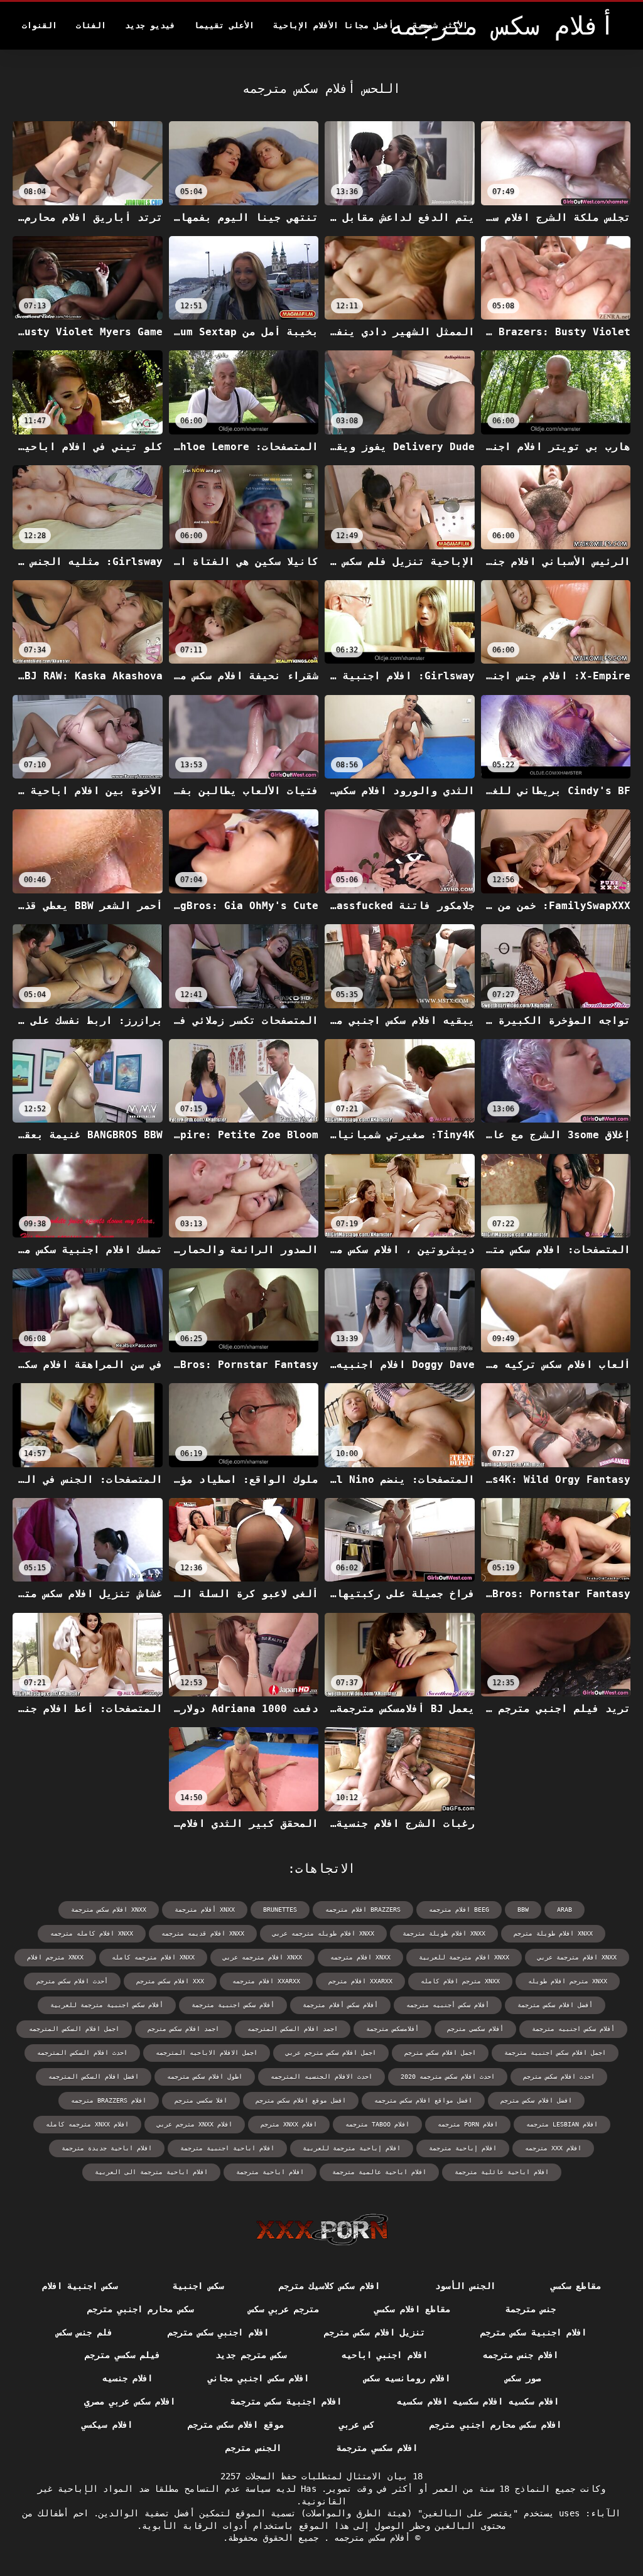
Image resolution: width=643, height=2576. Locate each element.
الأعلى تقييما (224, 25)
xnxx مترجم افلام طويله (568, 1981)
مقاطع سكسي (576, 2286)
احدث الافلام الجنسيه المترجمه (321, 2077)
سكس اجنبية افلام (80, 2286)
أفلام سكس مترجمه (370, 2538)
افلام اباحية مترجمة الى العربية (151, 2172)
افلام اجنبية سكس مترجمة (286, 2401)
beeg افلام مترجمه (459, 1910)
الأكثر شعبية (440, 25)
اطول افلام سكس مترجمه (205, 2077)
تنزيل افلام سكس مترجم (375, 2332)
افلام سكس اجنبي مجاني (258, 2378)
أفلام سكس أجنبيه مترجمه (448, 2005)
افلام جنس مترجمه (521, 2355)
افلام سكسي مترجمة (377, 2448)
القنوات (40, 25)
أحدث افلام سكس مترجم (72, 1981)
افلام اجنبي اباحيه (385, 2355)
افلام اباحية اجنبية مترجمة (227, 2148)
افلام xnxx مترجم (289, 2124)
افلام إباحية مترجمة (463, 2148)
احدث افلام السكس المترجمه (82, 2053)
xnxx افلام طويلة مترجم (553, 1933)
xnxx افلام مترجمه (360, 1957)
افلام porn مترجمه (468, 2124)
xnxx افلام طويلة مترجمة (444, 1933)
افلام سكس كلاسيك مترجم (329, 2286)
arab (565, 1910)
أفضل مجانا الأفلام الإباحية (333, 25)
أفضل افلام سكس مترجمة (555, 2005)
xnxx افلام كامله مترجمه (92, 1933)
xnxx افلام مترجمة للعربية (464, 1957)
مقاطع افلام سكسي (412, 2309)
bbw (523, 1910)
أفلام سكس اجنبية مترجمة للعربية (107, 2005)
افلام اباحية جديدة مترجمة (107, 2148)
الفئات (91, 25)
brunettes (280, 1910)
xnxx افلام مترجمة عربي (577, 1957)
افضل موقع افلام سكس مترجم (301, 2100)
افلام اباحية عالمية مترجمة (379, 2172)
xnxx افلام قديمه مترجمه (203, 1933)
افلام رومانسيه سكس (407, 2378)
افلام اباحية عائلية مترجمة (502, 2172)
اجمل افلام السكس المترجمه (74, 2029)
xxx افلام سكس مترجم (170, 1981)
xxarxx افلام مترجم (360, 1981)
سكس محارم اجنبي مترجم (140, 2309)
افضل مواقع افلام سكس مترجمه (423, 2100)
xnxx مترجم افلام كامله (460, 1981)
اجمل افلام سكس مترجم (440, 2053)
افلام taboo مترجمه (377, 2124)
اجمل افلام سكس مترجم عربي (331, 2053)
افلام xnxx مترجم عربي (195, 2124)
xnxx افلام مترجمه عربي (262, 1957)
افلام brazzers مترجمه (109, 2100)
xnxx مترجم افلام (55, 1957)
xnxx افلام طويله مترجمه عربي (323, 1933)
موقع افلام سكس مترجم (236, 2425)
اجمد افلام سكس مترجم (183, 2029)
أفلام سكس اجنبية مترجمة (233, 2005)
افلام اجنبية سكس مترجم (533, 2332)
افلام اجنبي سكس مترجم (218, 2332)
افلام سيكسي (107, 2425)
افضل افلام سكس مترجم (536, 2100)
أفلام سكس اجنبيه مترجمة (573, 2029)
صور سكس (523, 2378)
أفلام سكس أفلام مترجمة (340, 2005)
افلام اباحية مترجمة (270, 2172)
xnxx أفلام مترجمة (205, 1910)
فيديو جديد (150, 25)
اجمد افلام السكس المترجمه (293, 2029)
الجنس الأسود (465, 2286)
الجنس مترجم (253, 2448)
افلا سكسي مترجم (201, 2100)
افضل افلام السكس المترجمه (94, 2077)
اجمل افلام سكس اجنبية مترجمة (555, 2053)
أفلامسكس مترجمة (392, 2029)
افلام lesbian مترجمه (562, 2124)
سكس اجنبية (198, 2286)
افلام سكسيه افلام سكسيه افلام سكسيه (478, 2401)
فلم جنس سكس (84, 2332)
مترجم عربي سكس (284, 2309)
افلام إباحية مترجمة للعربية (352, 2148)
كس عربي (357, 2425)
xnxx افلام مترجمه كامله (153, 1957)
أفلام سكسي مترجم (475, 2029)
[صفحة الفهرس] (322, 2229)
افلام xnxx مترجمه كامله (87, 2124)
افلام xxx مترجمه (553, 2148)
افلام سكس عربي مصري (130, 2401)
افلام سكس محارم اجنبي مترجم (495, 2425)
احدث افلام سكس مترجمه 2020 (448, 2077)
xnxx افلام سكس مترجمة (109, 1910)
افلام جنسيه (127, 2378)
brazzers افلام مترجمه (363, 1910)
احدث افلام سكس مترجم (559, 2077)
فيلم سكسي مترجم (123, 2355)
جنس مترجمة (531, 2309)
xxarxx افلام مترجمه (266, 1981)
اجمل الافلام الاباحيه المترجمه (207, 2053)
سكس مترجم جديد (251, 2355)
